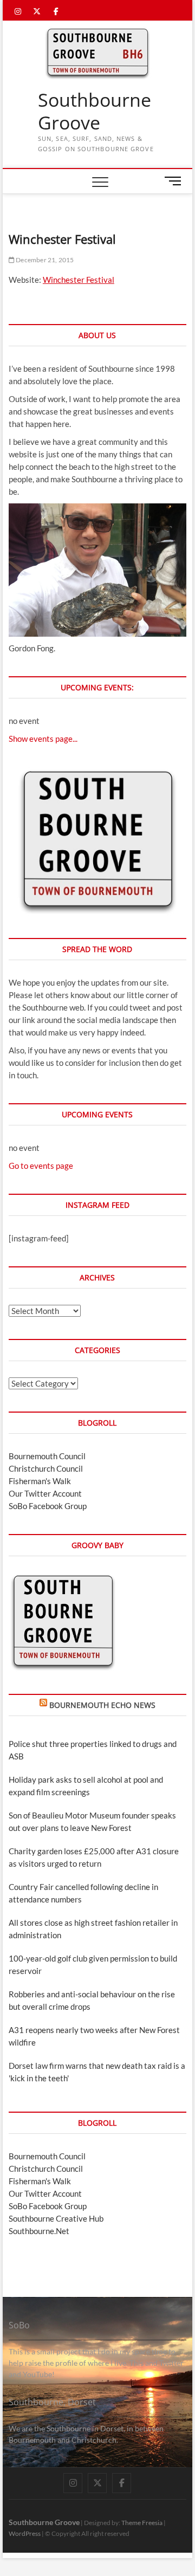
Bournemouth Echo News (102, 1705)
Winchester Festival (79, 280)
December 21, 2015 (44, 260)
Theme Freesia (142, 2523)
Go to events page (41, 1166)
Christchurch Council (46, 1468)
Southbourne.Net (39, 2231)
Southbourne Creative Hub (56, 2218)
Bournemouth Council (47, 1456)
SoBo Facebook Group (48, 1506)
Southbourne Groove (95, 111)
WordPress (25, 2533)
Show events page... (43, 739)
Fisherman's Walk (40, 1481)
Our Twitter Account (45, 1493)
